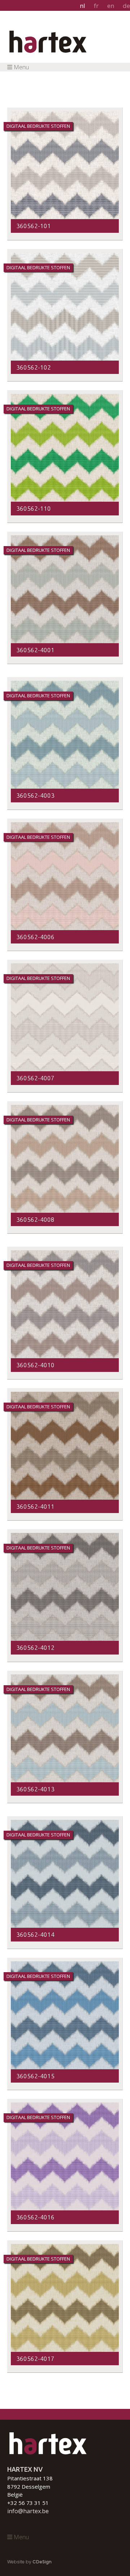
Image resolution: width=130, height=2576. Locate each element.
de (126, 6)
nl (83, 6)
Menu (21, 67)
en (111, 6)
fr (96, 6)
